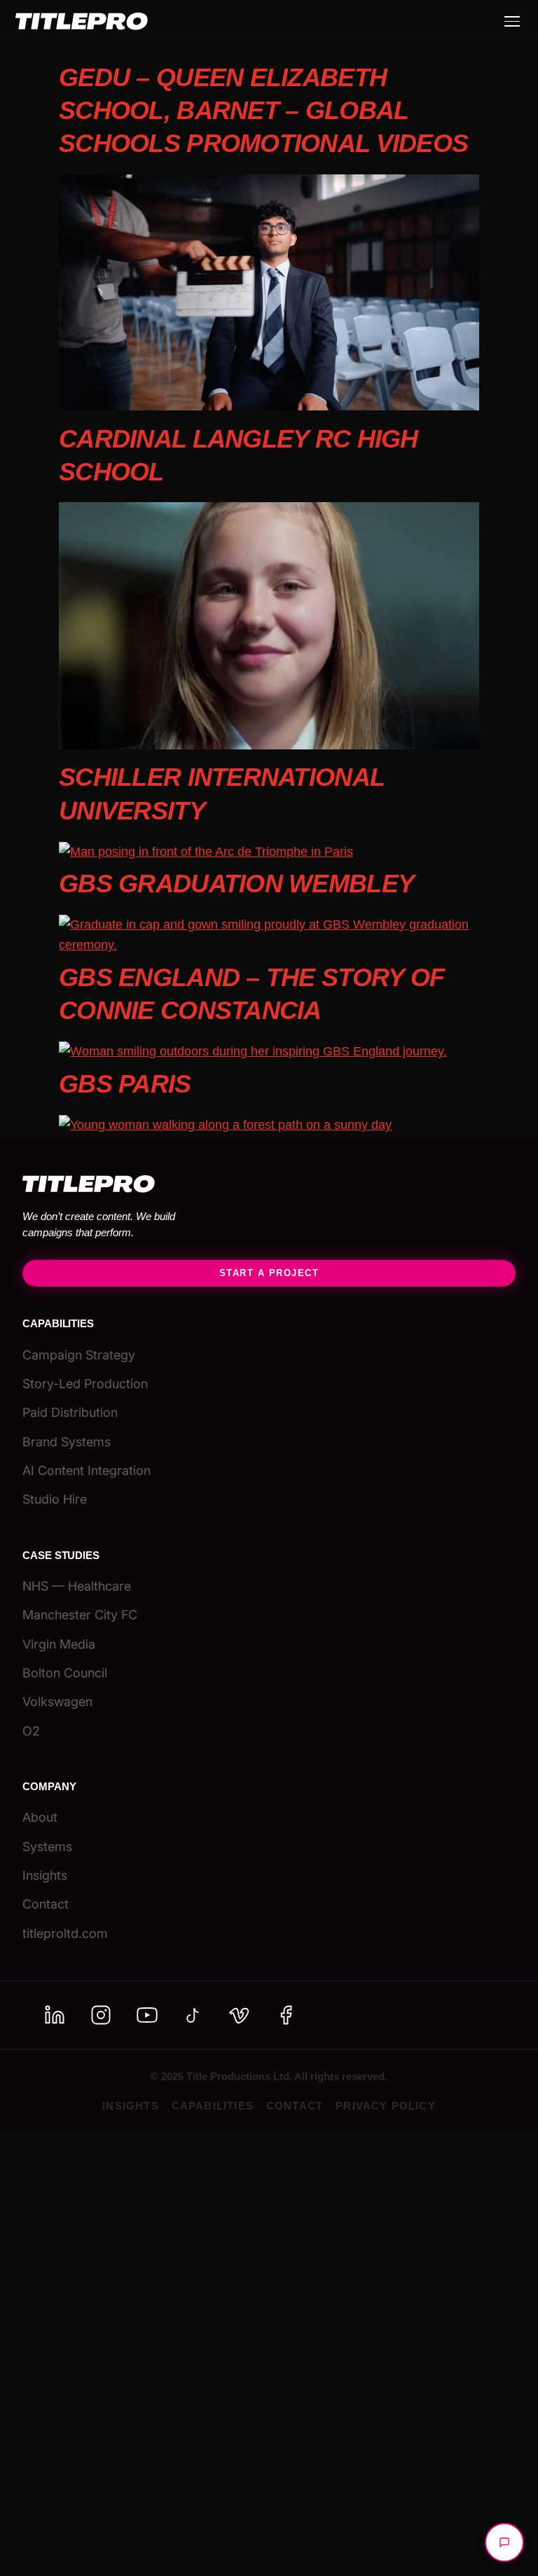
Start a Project (269, 1273)
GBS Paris (125, 1084)
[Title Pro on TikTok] (193, 2015)
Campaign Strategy (79, 1355)
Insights (45, 1875)
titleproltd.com (65, 1933)
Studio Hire (55, 1499)
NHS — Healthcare (77, 1586)
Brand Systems (67, 1442)
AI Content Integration (87, 1470)
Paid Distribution (70, 1412)
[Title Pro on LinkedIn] (55, 2015)
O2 (31, 1731)
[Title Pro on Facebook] (286, 2015)
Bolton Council (65, 1673)
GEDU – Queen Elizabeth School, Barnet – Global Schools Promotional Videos (263, 110)
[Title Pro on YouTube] (147, 2015)
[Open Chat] (504, 2542)
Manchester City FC (80, 1615)
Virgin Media (59, 1644)
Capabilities (213, 2106)
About (40, 1817)
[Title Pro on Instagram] (101, 2015)
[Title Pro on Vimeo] (240, 2015)
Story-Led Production (85, 1384)
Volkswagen (57, 1702)
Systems (47, 1847)
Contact (46, 1904)
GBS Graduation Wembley (236, 884)
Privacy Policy (386, 2106)
